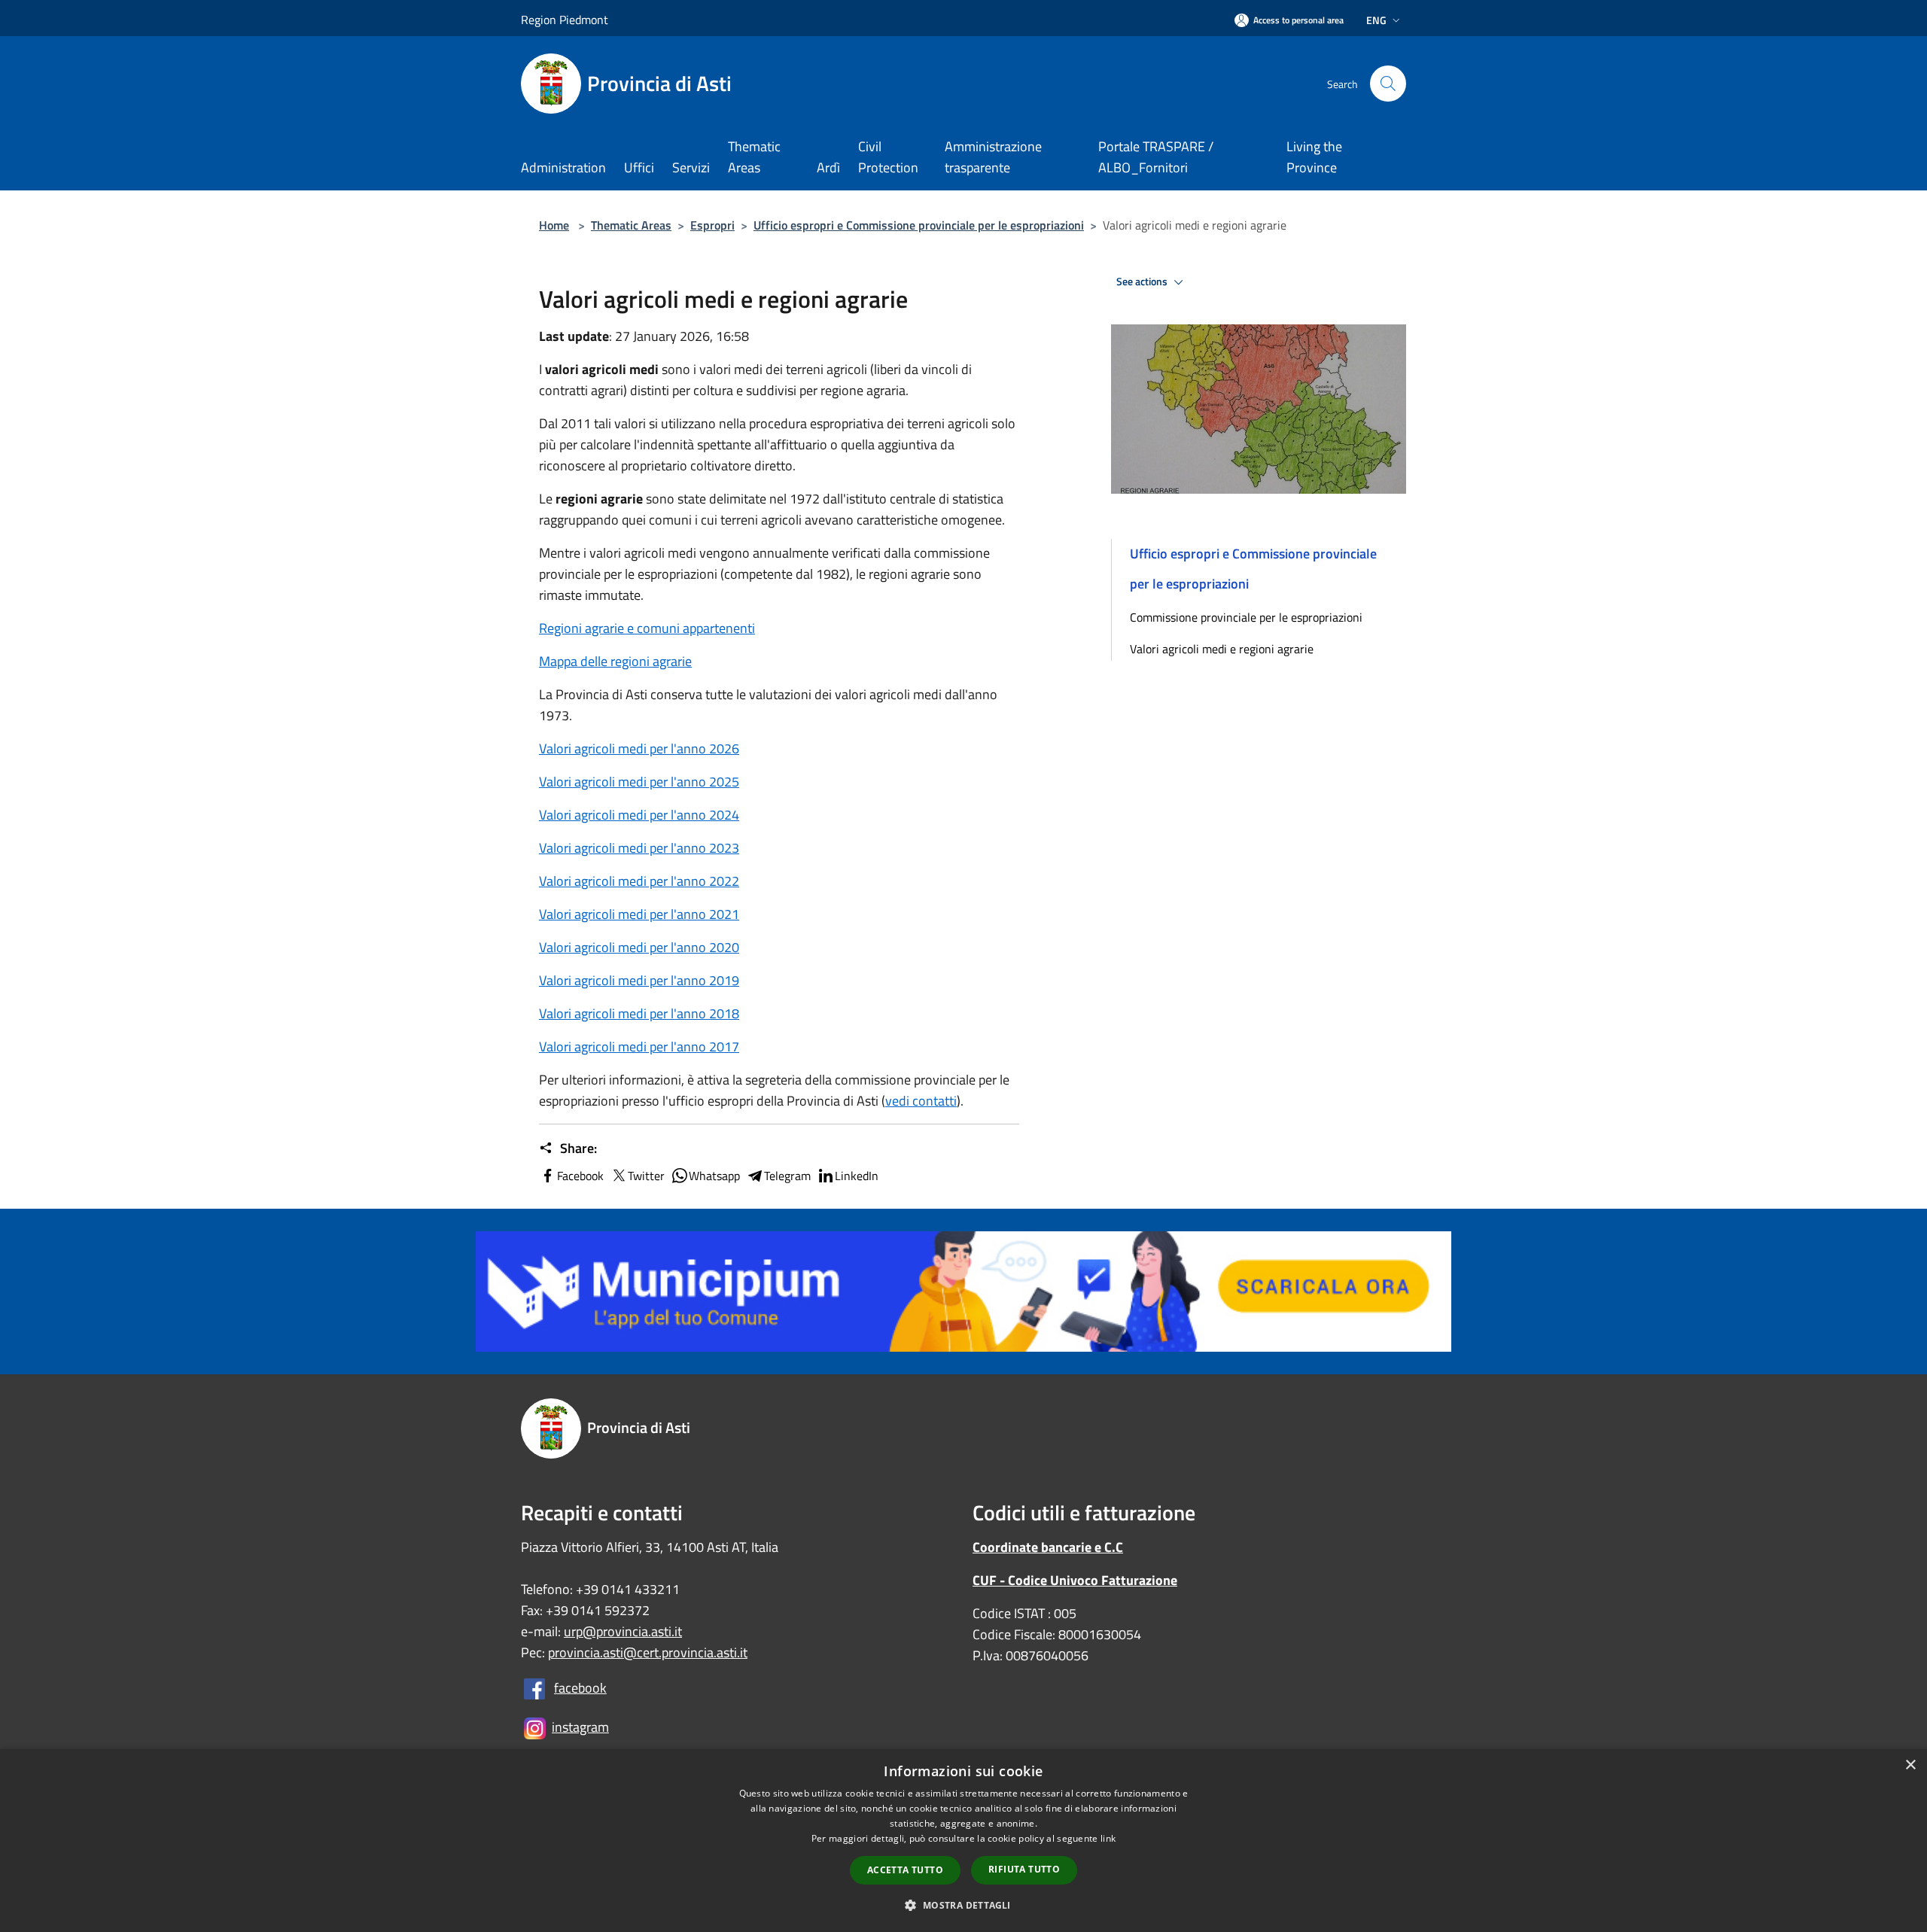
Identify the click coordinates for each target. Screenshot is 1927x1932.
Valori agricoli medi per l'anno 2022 (639, 881)
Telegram (787, 1176)
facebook (580, 1688)
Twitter (646, 1176)
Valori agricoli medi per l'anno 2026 (639, 748)
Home (554, 225)
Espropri (712, 225)
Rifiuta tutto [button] (1024, 1869)
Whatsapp (714, 1176)
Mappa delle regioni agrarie (615, 661)
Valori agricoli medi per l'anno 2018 (639, 1013)
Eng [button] (1376, 20)
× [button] (1910, 1765)
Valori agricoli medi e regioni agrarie (1222, 649)
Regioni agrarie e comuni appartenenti (647, 628)
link (1108, 1838)
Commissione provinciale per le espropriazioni (1246, 617)
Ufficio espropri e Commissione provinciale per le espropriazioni (919, 225)
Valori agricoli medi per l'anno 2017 (639, 1047)
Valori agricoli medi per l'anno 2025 (639, 782)
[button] (963, 1905)
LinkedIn (857, 1176)
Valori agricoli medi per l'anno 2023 (639, 848)
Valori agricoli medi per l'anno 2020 (639, 947)
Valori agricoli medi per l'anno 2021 (639, 914)
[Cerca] (1388, 84)
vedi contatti (921, 1101)
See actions (1143, 281)
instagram (580, 1727)
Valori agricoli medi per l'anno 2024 (639, 815)
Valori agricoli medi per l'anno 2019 (639, 980)
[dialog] (963, 1841)
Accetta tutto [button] (905, 1870)
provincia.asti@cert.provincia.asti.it (648, 1652)
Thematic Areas (631, 225)
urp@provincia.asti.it (623, 1631)
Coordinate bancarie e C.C (1048, 1547)
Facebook (580, 1176)
